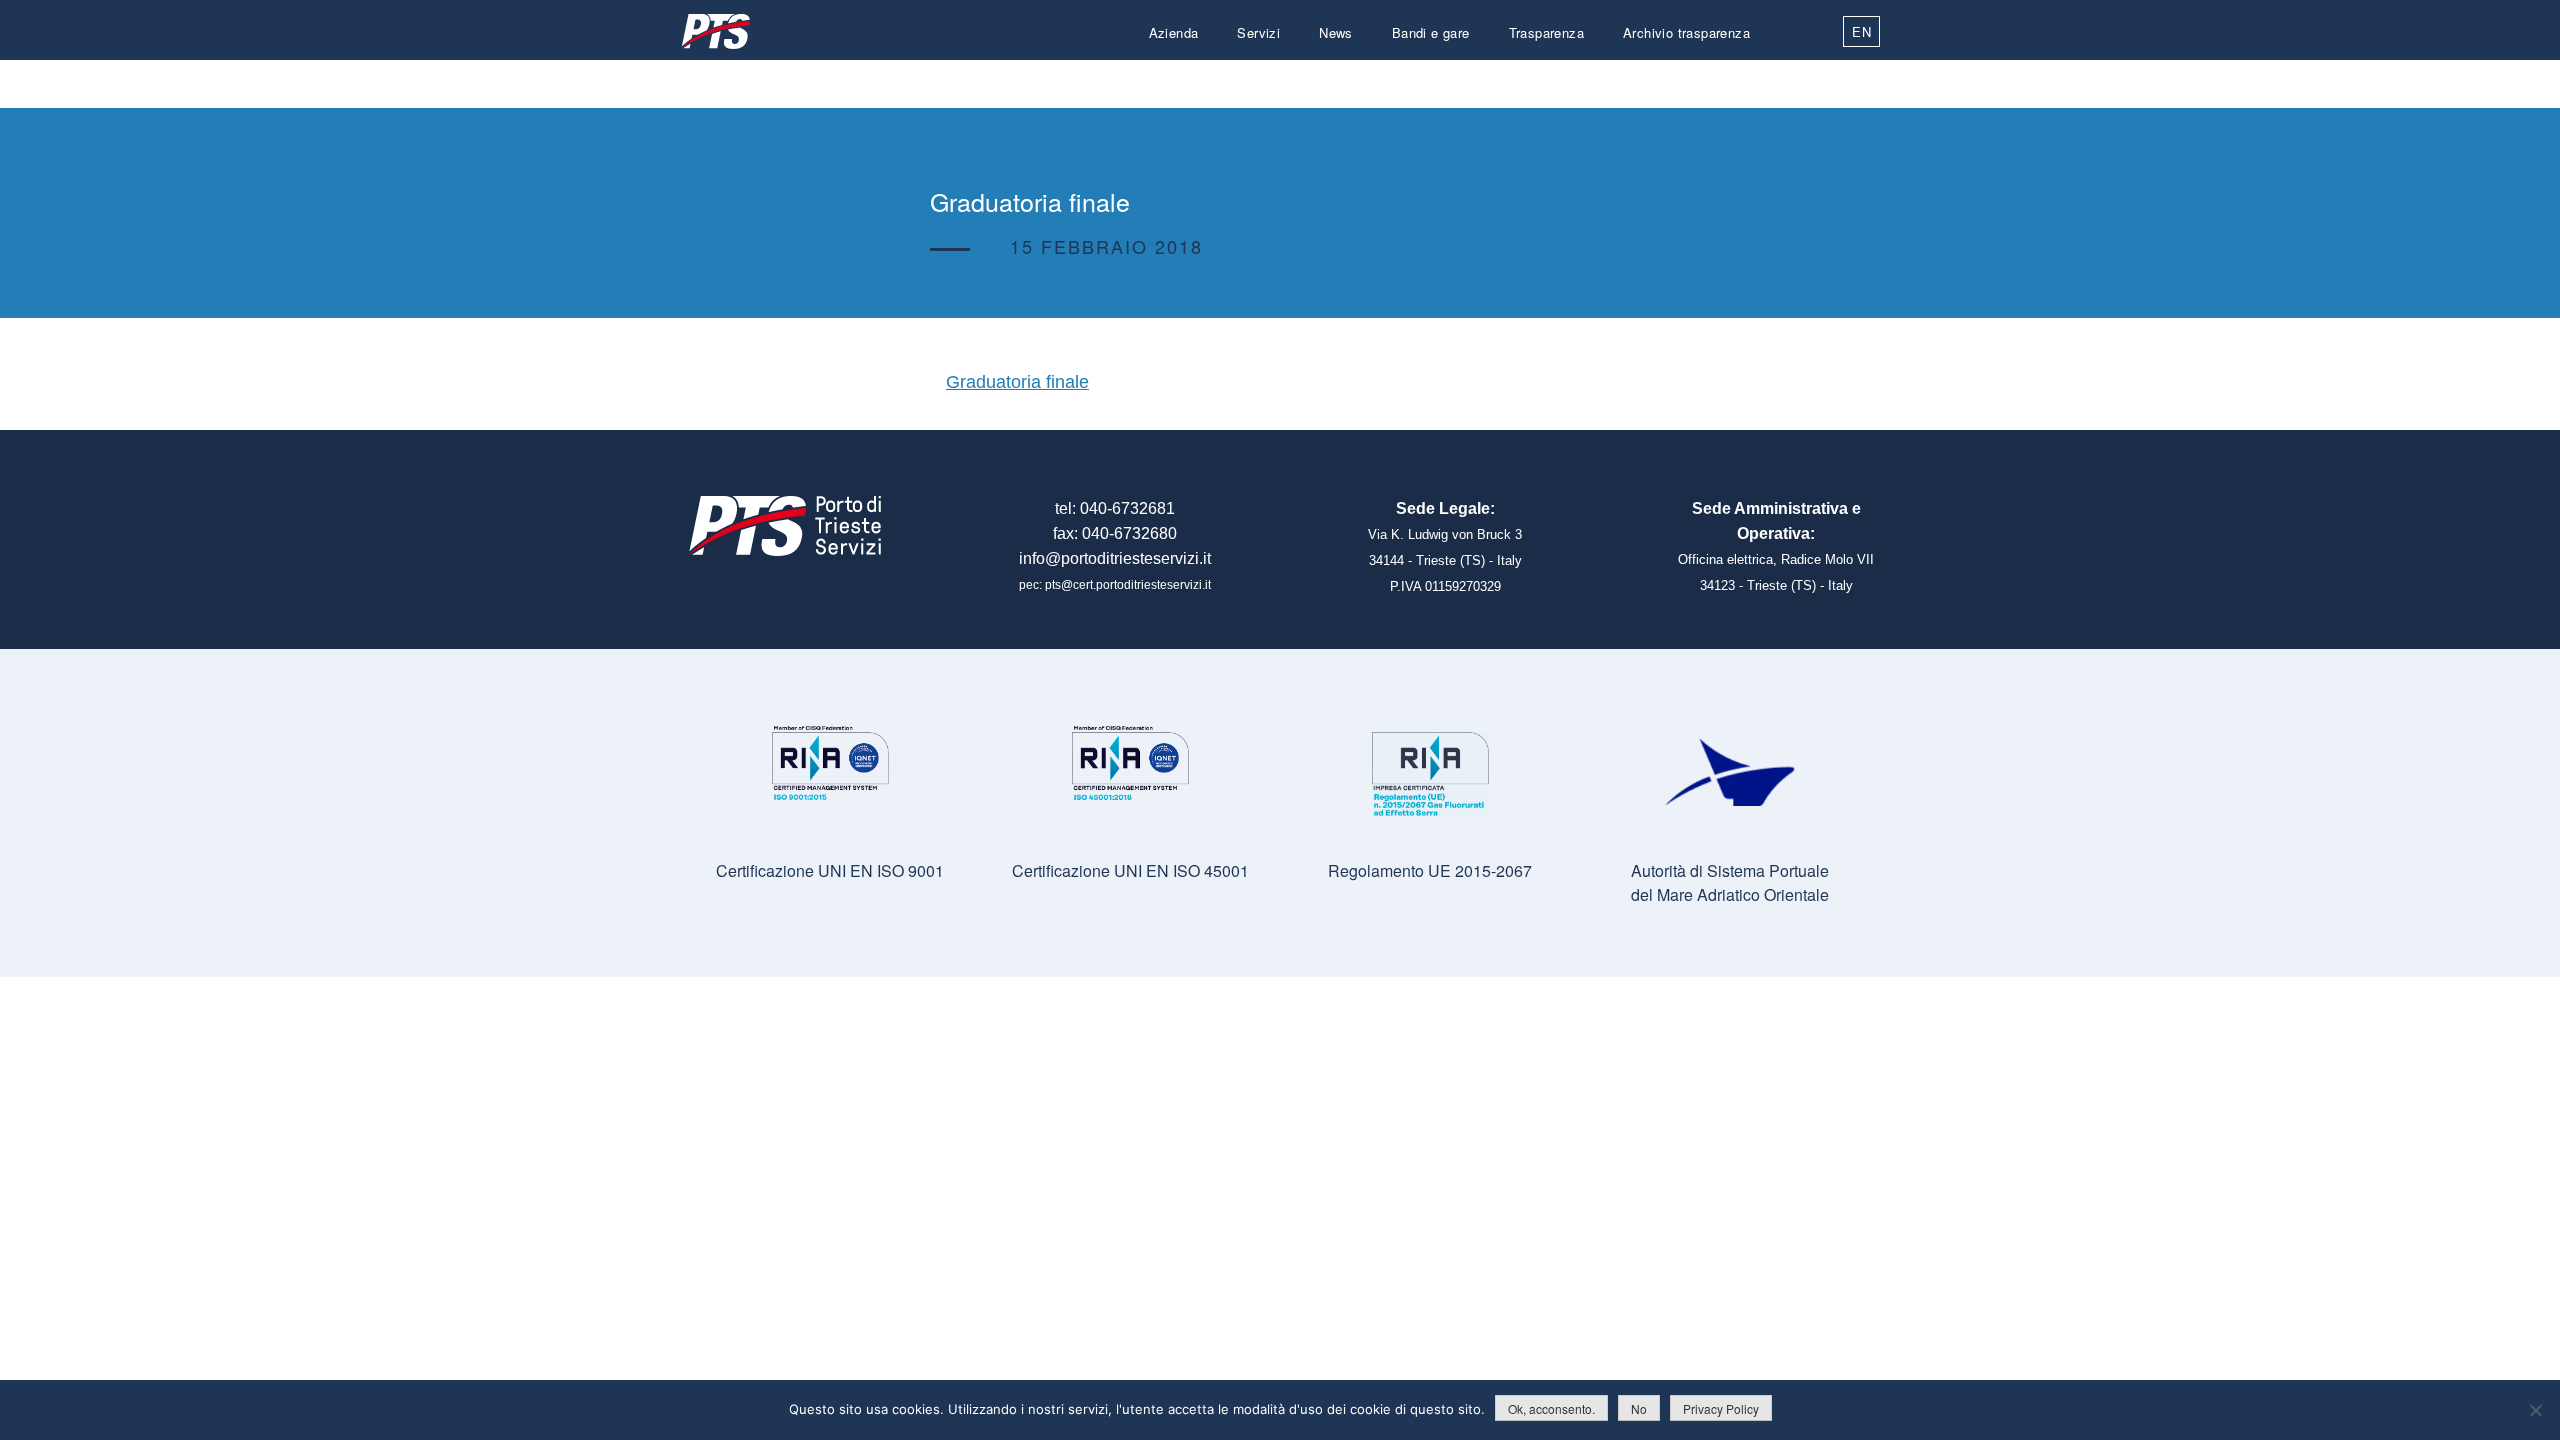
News (1336, 32)
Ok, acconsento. (1551, 1408)
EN (1861, 31)
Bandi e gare (1431, 32)
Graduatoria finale (1017, 382)
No (1639, 1408)
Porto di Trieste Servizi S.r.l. (715, 31)
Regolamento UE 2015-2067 (1430, 870)
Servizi (1258, 32)
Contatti (1726, 80)
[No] (2535, 1410)
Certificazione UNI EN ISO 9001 (830, 870)
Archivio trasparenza (1686, 32)
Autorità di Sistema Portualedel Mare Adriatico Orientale (1730, 882)
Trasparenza (1546, 32)
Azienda (1174, 32)
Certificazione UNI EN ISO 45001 (1130, 870)
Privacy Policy (1721, 1408)
